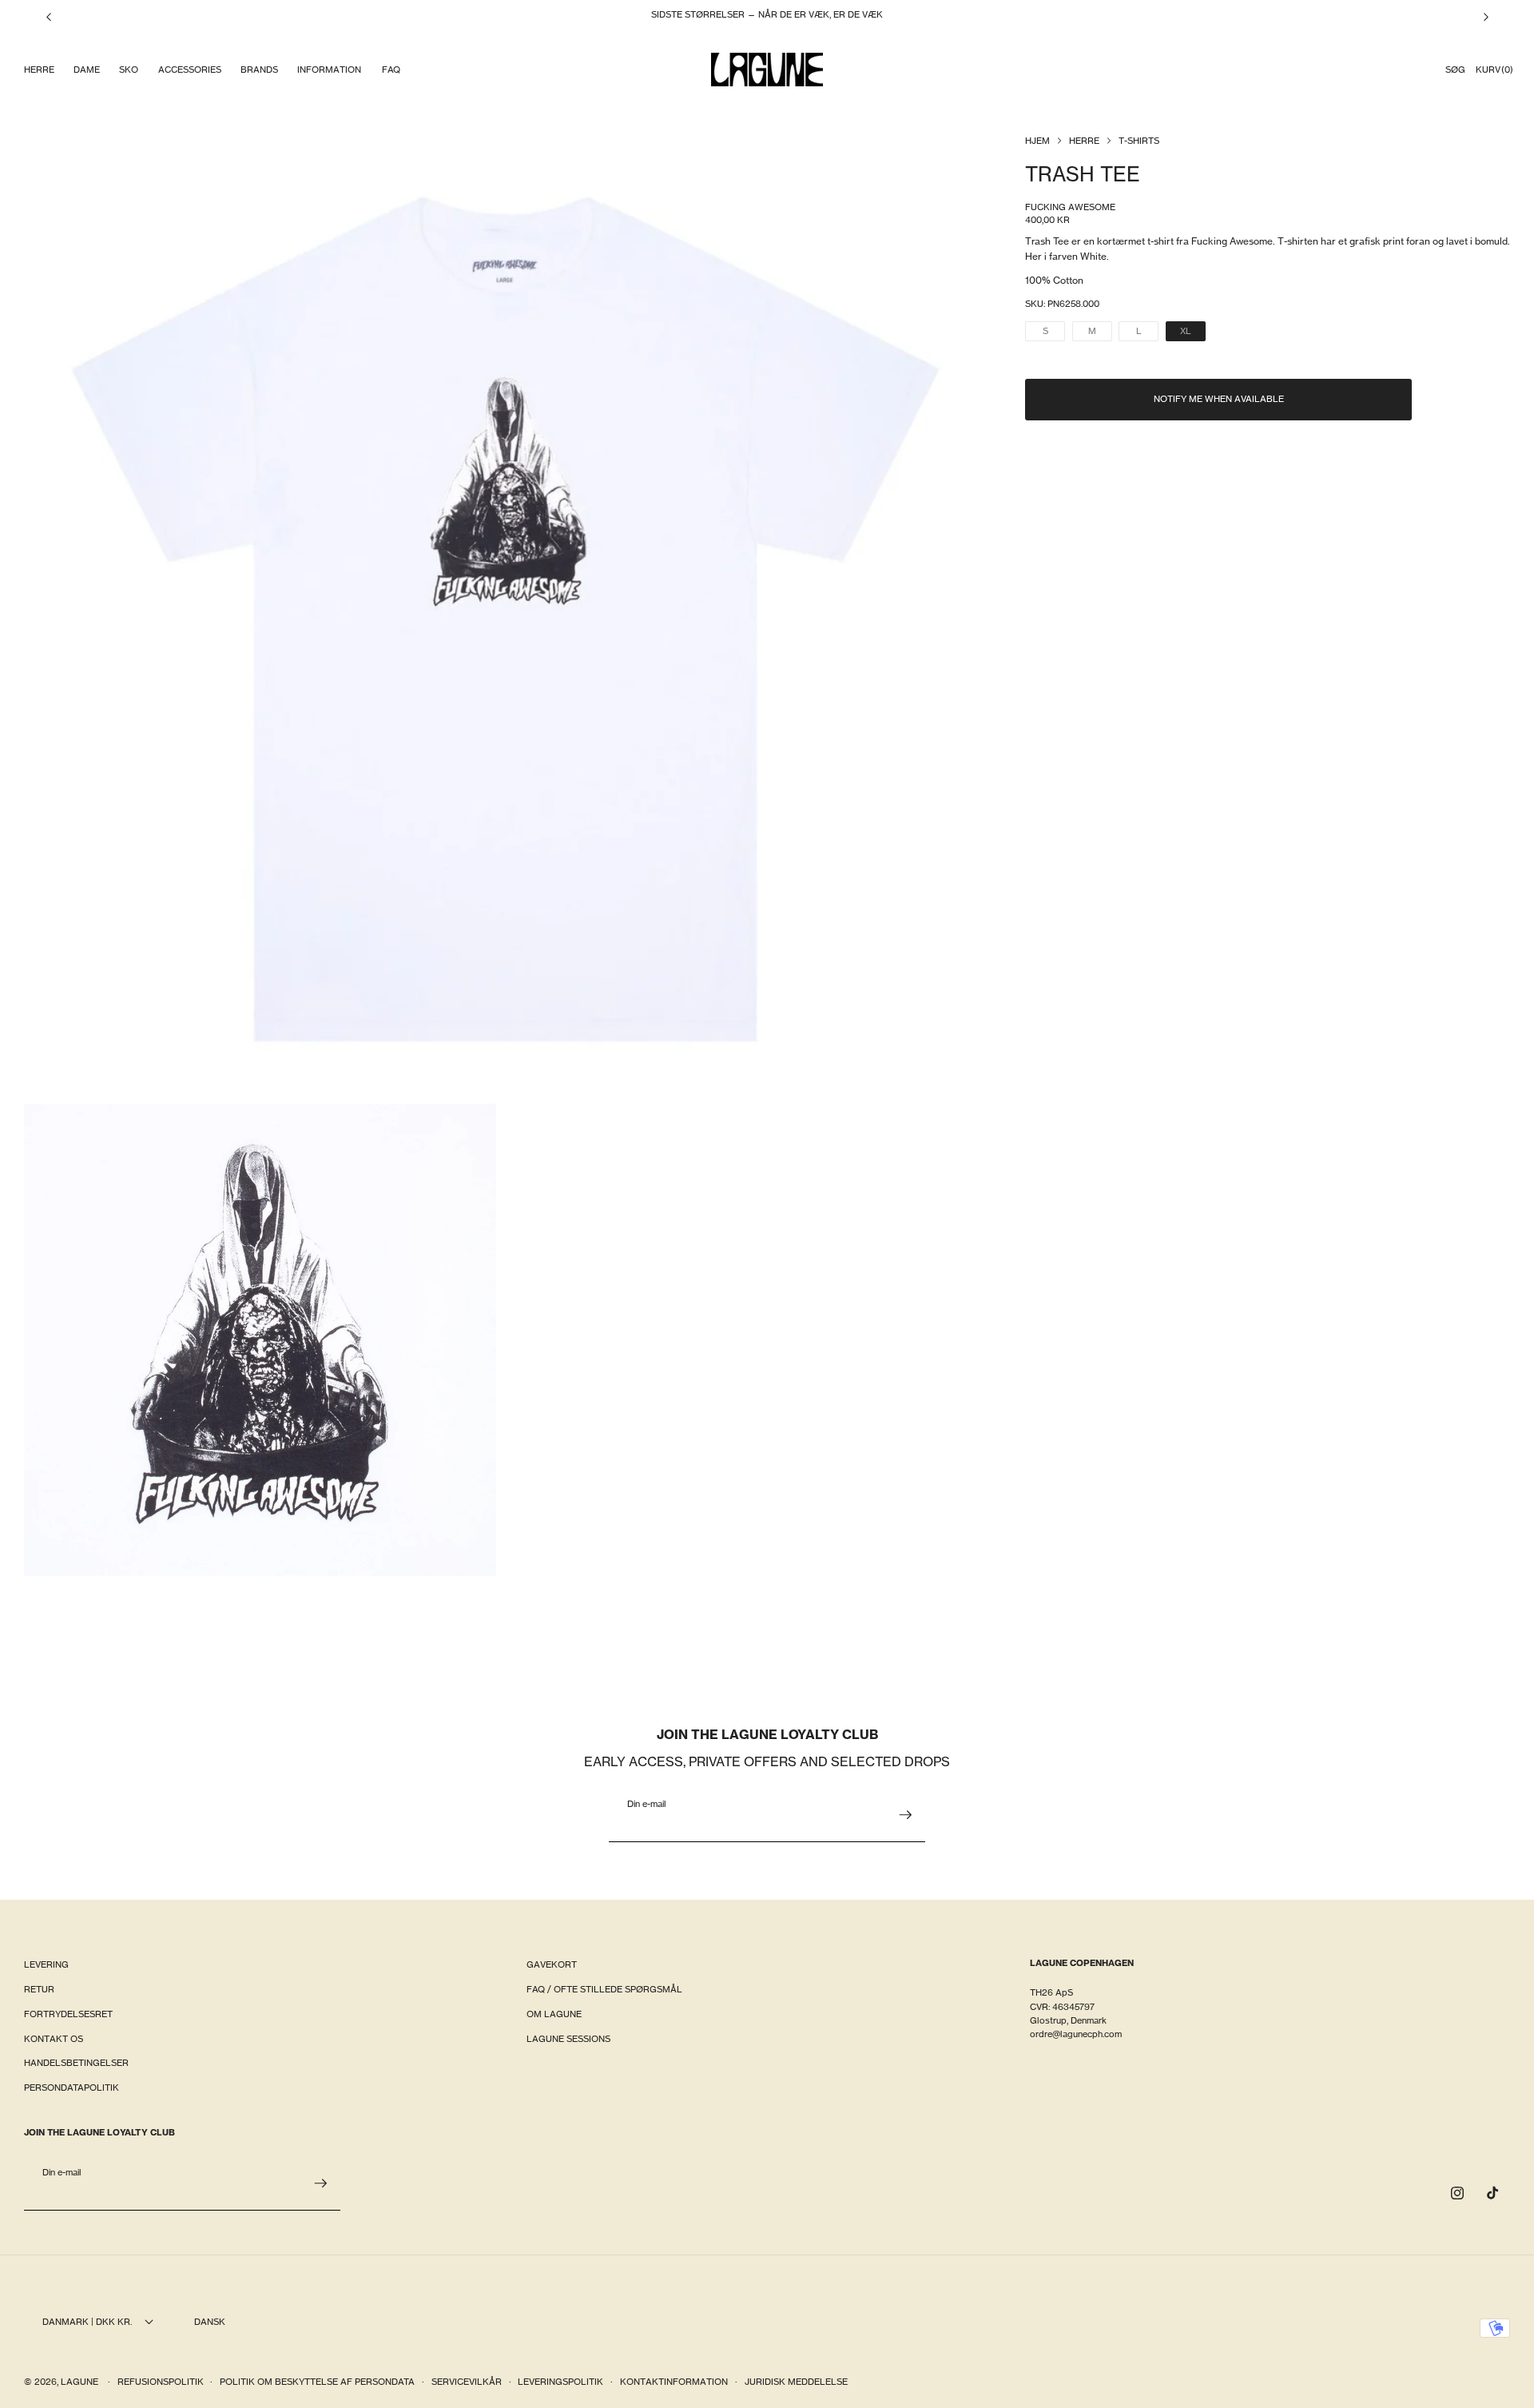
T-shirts (1139, 141)
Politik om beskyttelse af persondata (317, 2382)
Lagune (81, 2382)
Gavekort (552, 1964)
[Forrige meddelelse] (49, 17)
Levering (46, 1964)
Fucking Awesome (1070, 207)
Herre (1084, 141)
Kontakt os (54, 2039)
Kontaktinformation (674, 2382)
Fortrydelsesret (68, 2014)
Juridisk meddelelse (796, 2382)
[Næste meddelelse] (1486, 17)
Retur (39, 1989)
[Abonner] (905, 1815)
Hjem (1037, 141)
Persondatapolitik (72, 2088)
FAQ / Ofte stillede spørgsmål (604, 1989)
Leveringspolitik (560, 2382)
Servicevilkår (467, 2382)
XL (1193, 333)
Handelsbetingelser (76, 2063)
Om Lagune (554, 2014)
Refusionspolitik (161, 2382)
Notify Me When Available (1219, 399)
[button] (38, 70)
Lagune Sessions (568, 2039)
